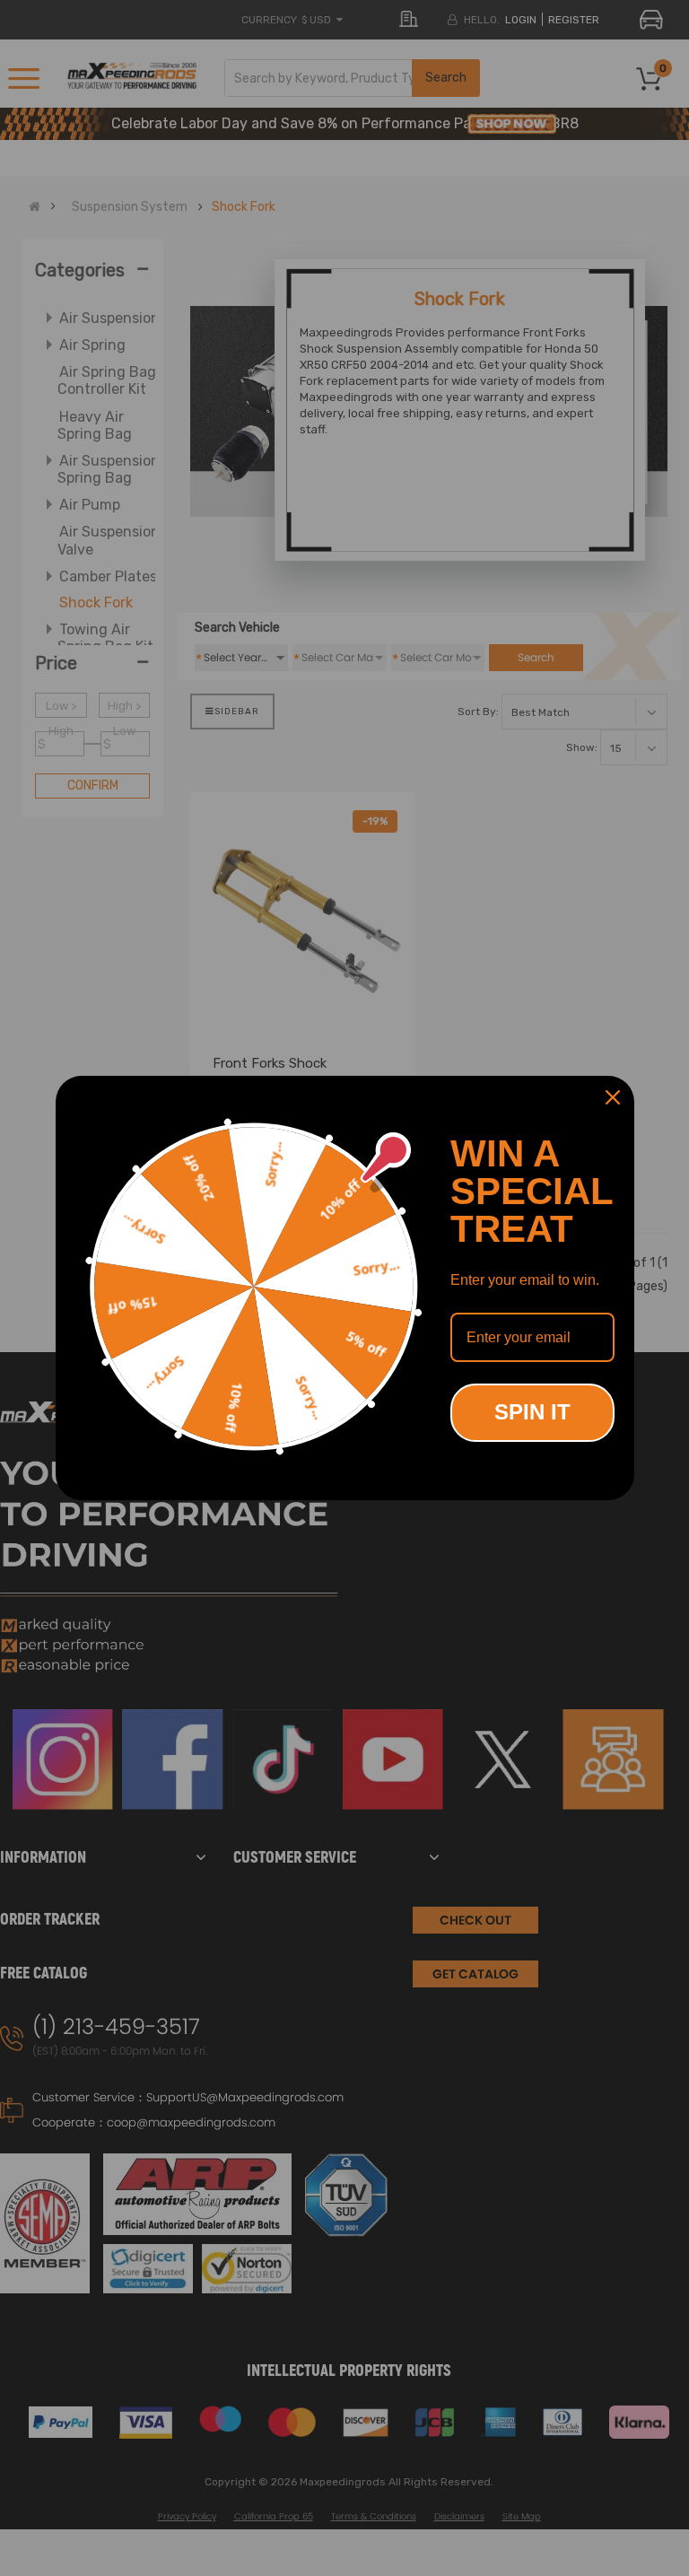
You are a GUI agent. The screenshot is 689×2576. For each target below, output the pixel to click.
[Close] (613, 1097)
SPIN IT (532, 1412)
